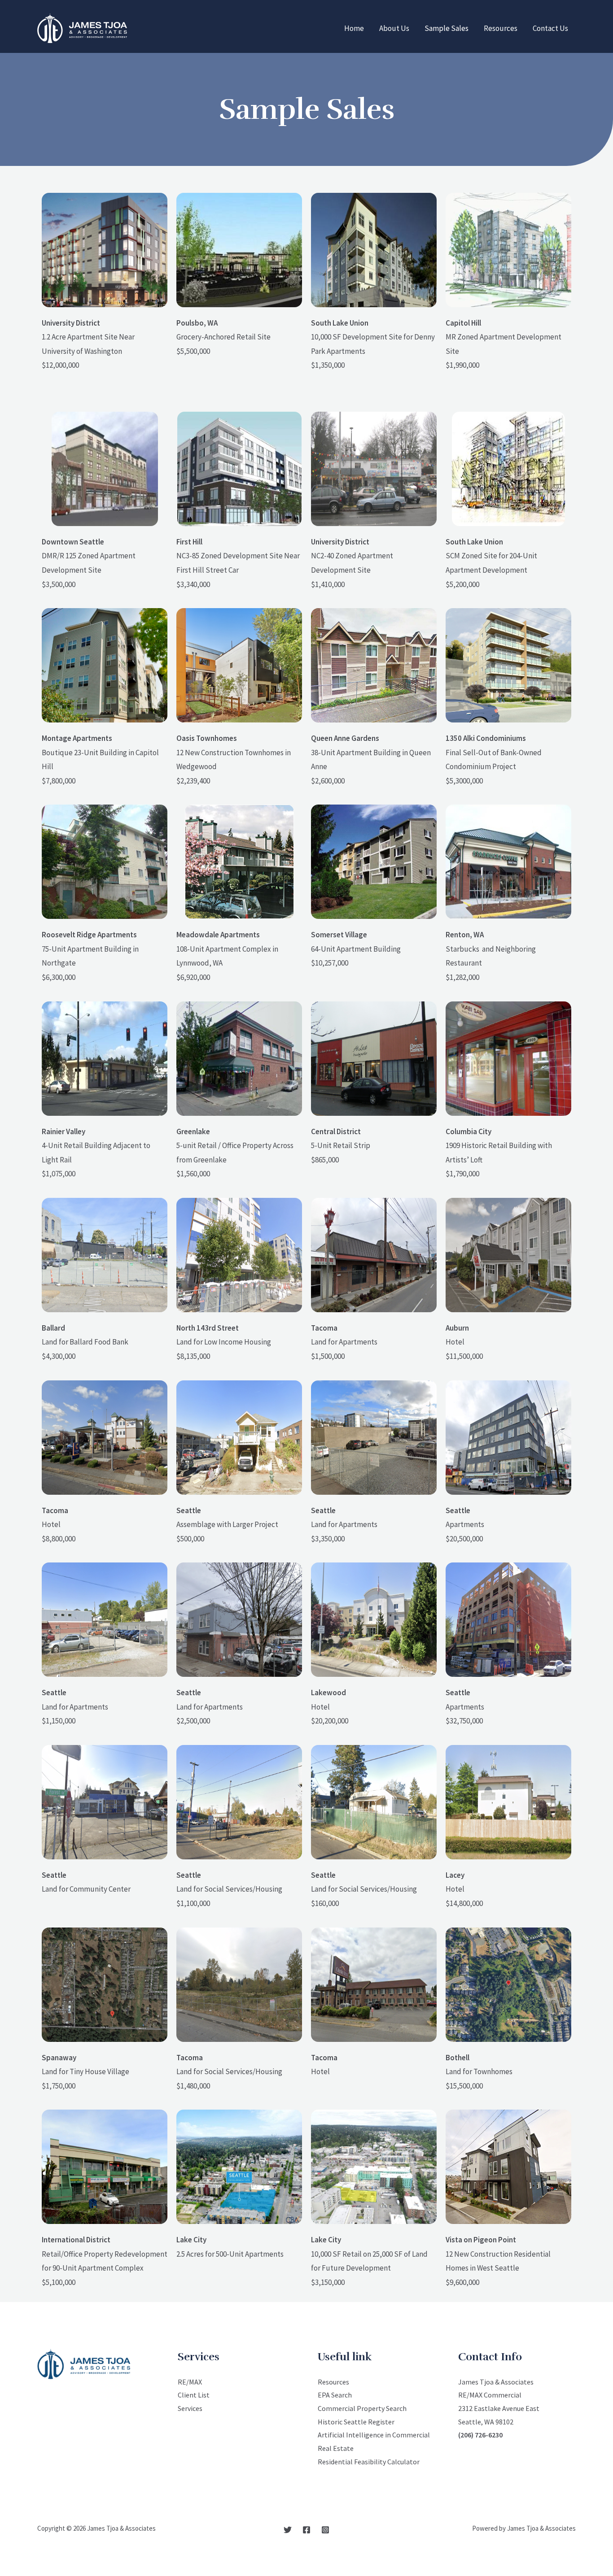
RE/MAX (190, 2382)
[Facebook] (306, 2530)
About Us (394, 28)
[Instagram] (325, 2530)
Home (354, 28)
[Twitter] (288, 2530)
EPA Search (335, 2395)
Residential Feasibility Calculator (369, 2462)
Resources (501, 28)
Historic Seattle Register (356, 2422)
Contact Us (550, 28)
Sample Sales (447, 28)
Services (190, 2408)
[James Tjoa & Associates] (82, 27)
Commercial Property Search (362, 2408)
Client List (194, 2395)
